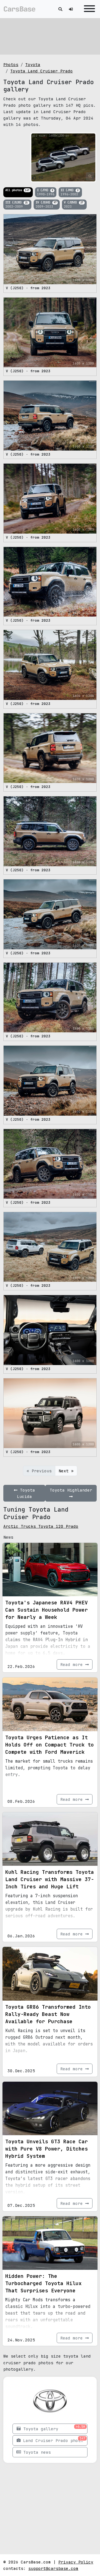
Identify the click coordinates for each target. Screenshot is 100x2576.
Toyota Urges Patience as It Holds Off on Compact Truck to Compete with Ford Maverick (50, 1745)
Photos (11, 65)
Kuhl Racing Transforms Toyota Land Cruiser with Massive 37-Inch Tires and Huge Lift (50, 1879)
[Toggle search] (60, 9)
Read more (73, 1664)
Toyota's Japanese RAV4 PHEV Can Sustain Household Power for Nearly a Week (47, 1610)
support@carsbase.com (53, 2568)
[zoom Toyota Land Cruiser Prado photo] (90, 176)
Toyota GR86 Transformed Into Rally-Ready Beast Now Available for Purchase (48, 2014)
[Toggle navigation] (88, 9)
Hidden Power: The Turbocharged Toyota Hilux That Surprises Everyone (43, 2283)
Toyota (33, 65)
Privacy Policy (76, 2562)
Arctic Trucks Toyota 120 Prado (41, 1526)
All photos (17, 190)
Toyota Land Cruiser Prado (42, 71)
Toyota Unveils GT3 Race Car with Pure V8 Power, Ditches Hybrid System (47, 2149)
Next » (66, 1471)
